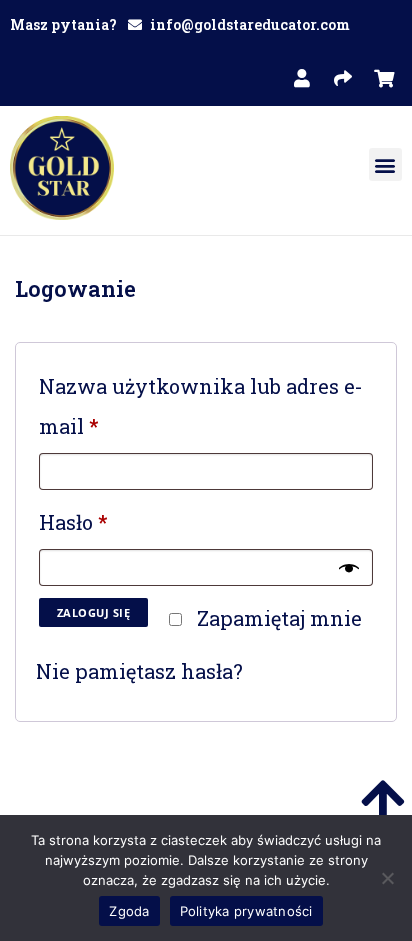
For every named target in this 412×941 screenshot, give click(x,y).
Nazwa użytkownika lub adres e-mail (201, 402)
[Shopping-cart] (384, 78)
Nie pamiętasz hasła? (139, 671)
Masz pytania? (63, 24)
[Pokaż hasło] (349, 567)
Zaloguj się (94, 612)
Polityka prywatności (246, 911)
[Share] (343, 78)
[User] (302, 78)
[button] (385, 164)
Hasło (83, 518)
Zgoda (129, 911)
